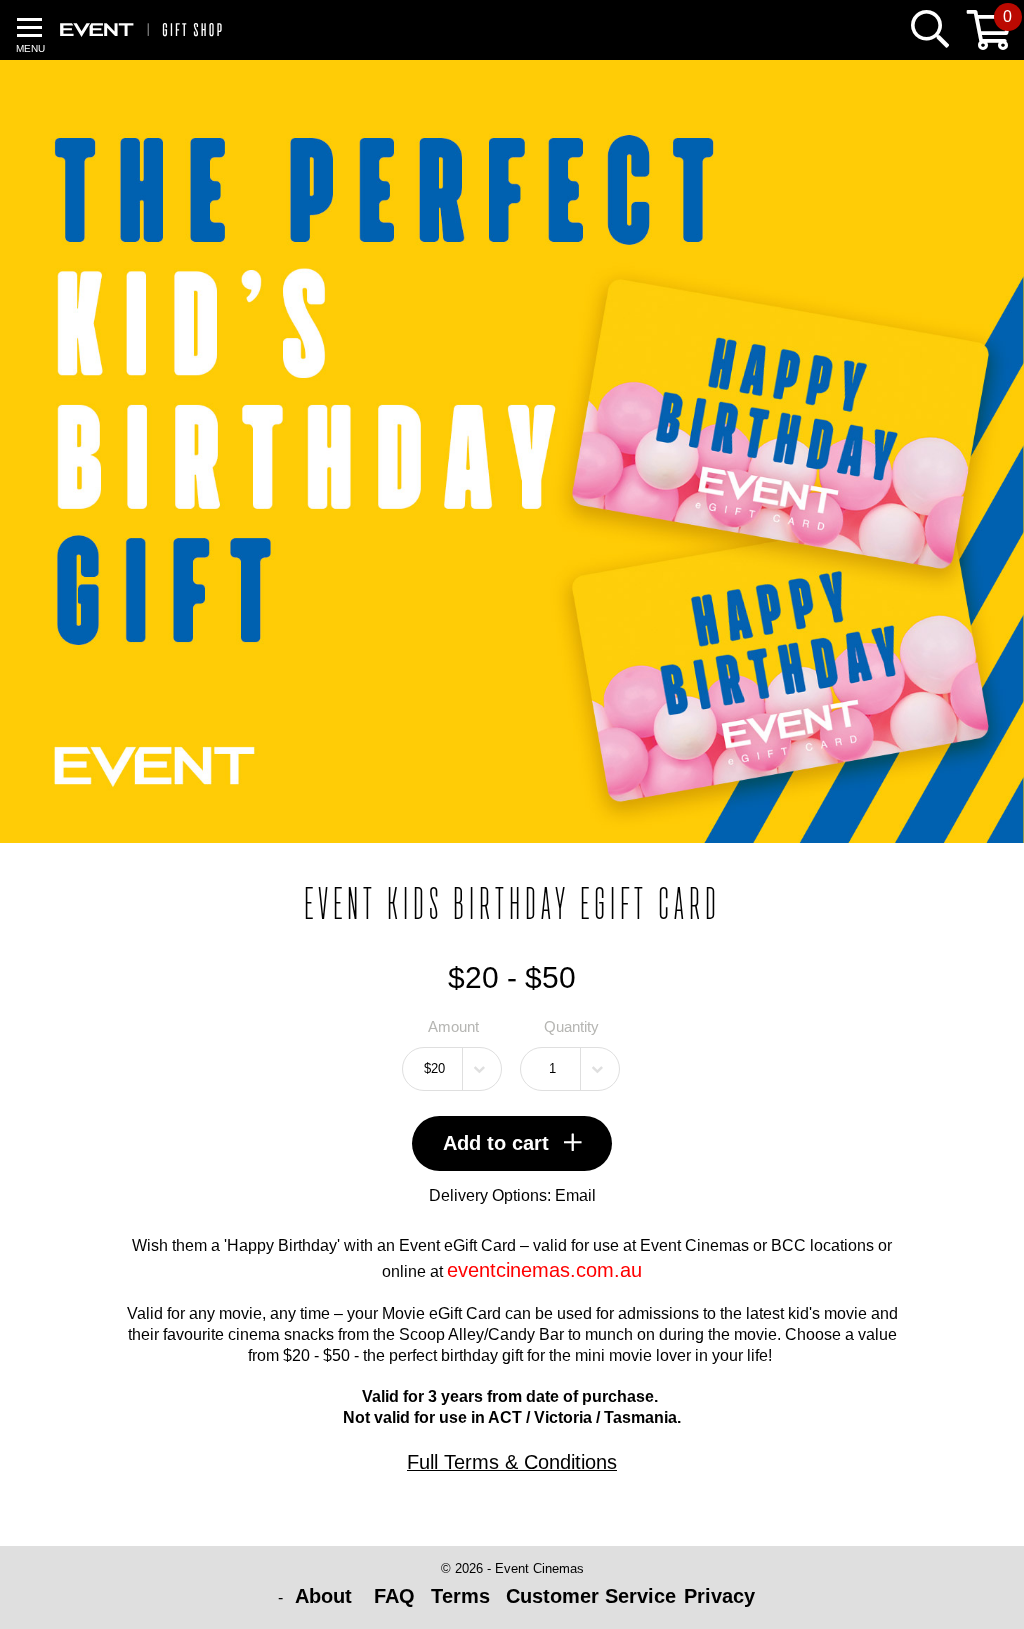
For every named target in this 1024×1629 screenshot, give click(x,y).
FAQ (394, 1596)
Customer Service (591, 1596)
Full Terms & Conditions (512, 1462)
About (326, 1596)
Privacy (719, 1596)
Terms (460, 1596)
